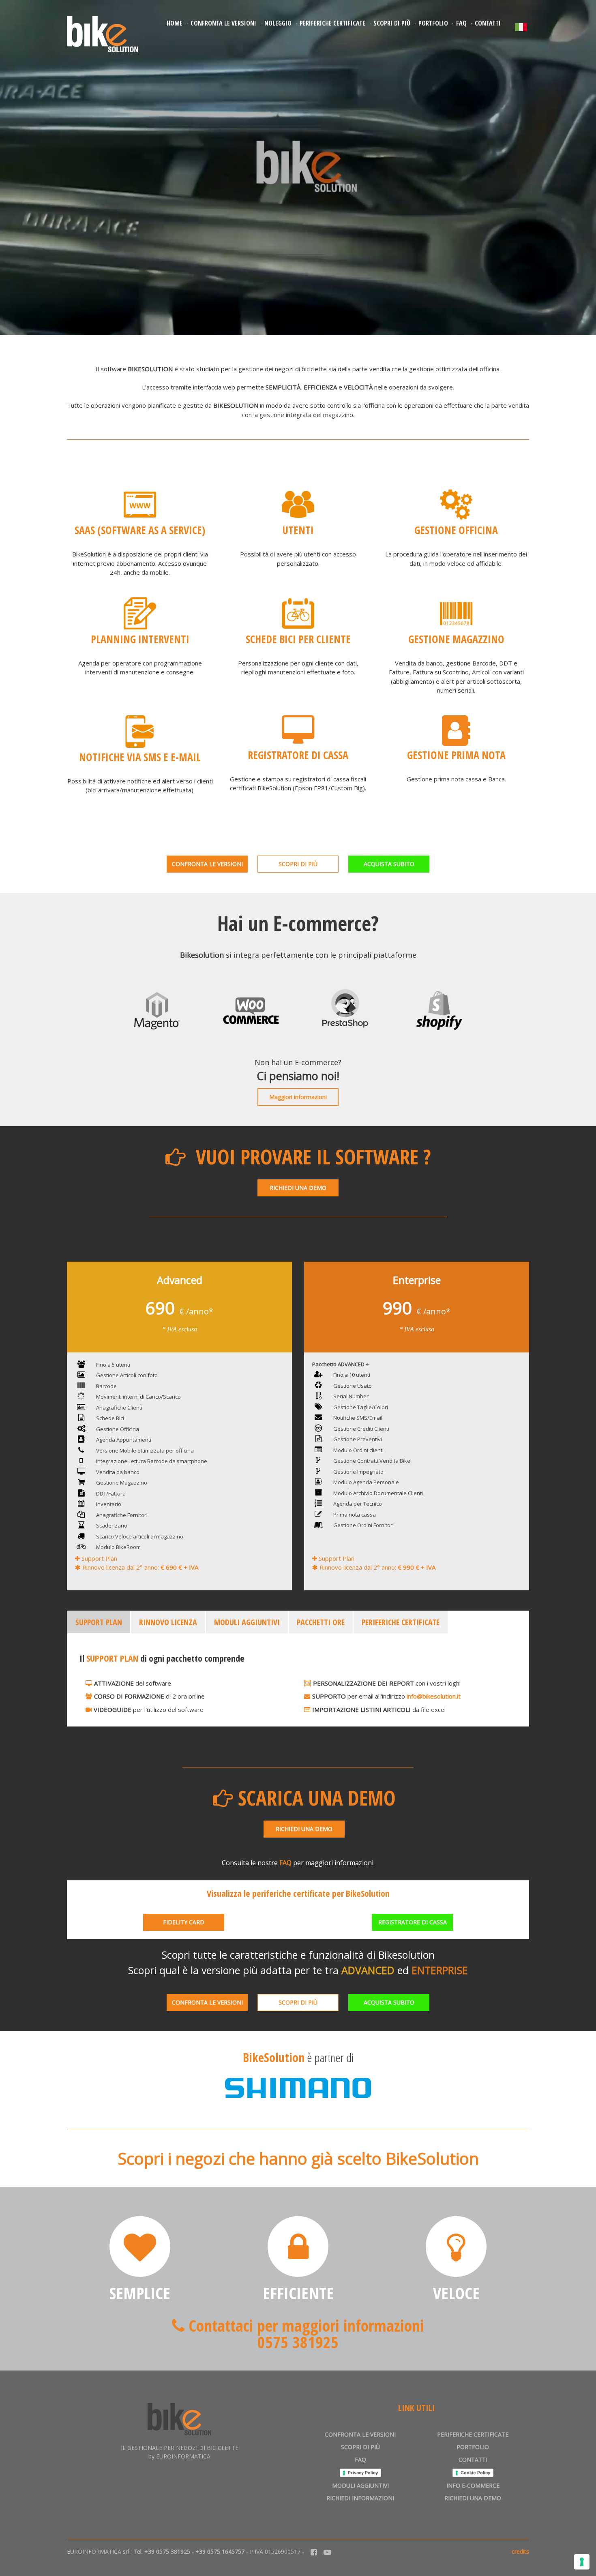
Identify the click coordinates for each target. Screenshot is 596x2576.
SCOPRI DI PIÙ (392, 23)
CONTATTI (488, 23)
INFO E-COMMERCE (473, 2485)
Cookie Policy (475, 2473)
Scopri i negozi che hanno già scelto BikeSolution (298, 2158)
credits (520, 2551)
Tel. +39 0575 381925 (162, 2551)
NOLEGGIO (278, 23)
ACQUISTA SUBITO (389, 864)
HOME (175, 23)
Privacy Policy (363, 2473)
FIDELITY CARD (184, 1922)
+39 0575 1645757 (220, 2551)
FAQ (461, 23)
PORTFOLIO (433, 23)
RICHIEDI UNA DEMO (298, 1188)
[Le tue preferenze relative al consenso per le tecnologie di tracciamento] (582, 2562)
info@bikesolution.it (434, 1696)
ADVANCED (368, 1970)
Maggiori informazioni (298, 1097)
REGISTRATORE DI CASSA (413, 1922)
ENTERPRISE (440, 1970)
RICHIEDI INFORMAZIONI (360, 2498)
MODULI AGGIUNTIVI (360, 2485)
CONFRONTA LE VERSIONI (223, 23)
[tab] (99, 1622)
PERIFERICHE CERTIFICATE (332, 23)
